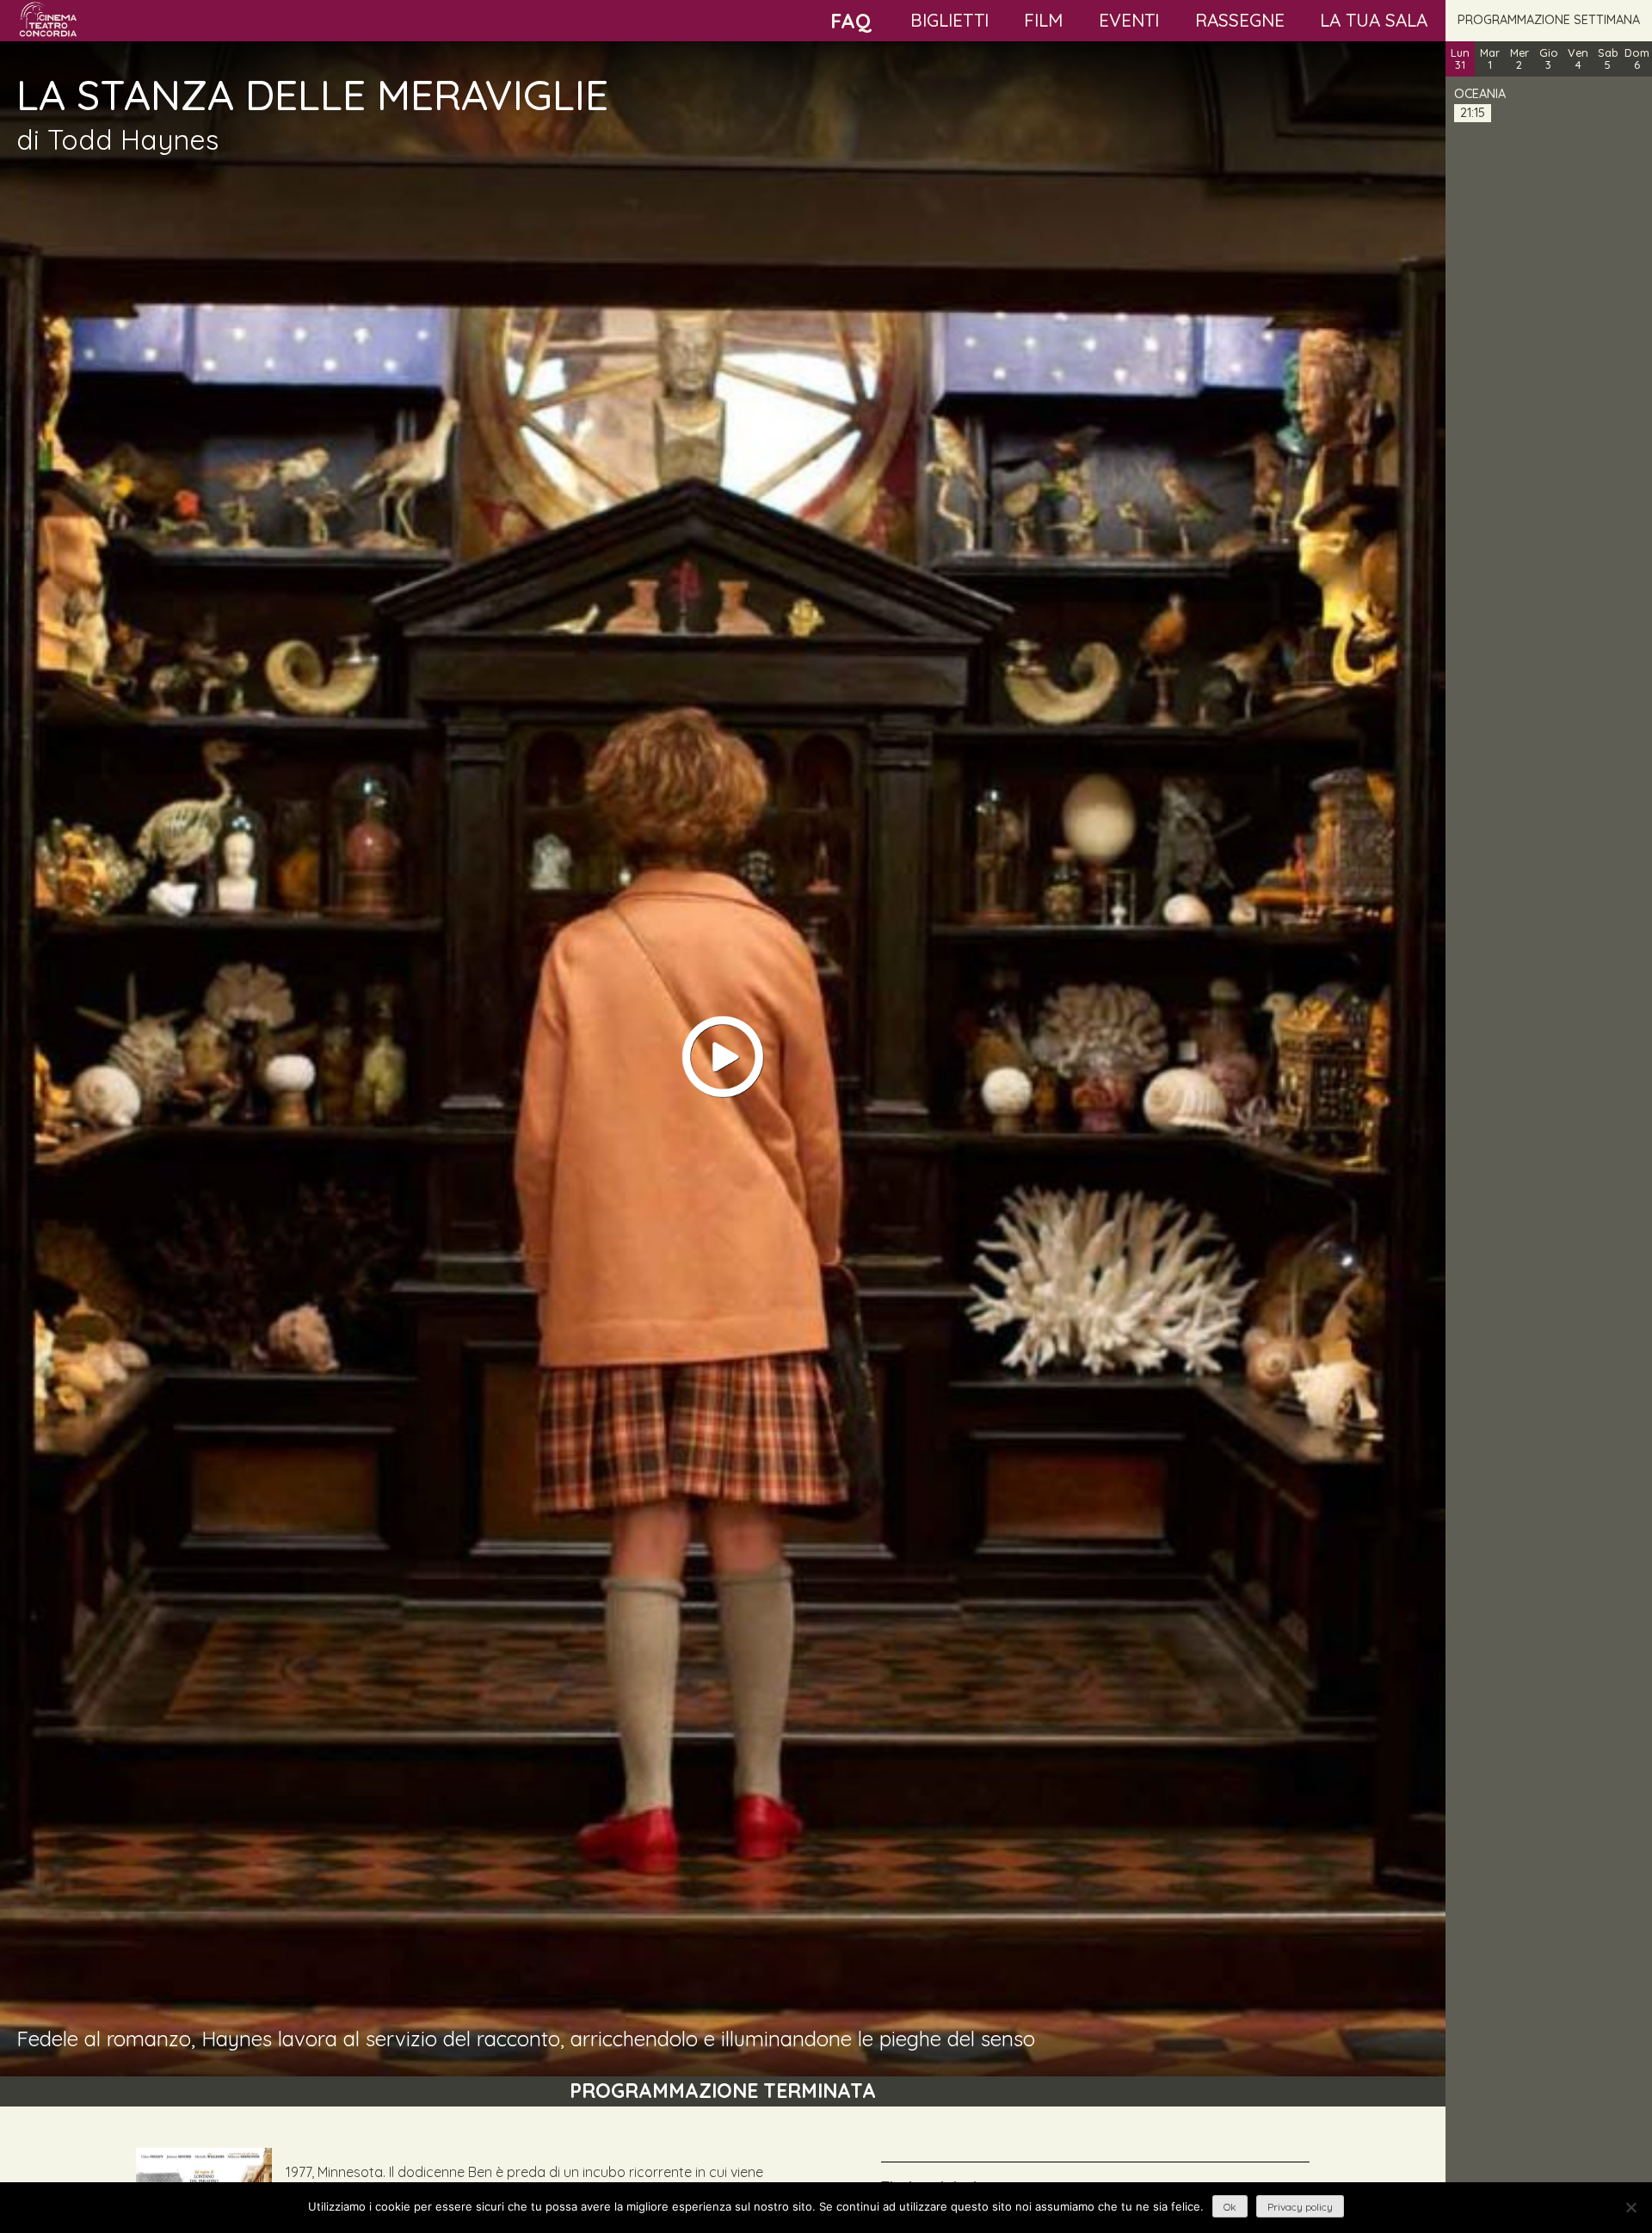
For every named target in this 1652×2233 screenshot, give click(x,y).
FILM (1043, 20)
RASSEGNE (1240, 20)
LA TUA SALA (1374, 20)
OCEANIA (1480, 94)
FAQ (851, 21)
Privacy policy (1300, 2207)
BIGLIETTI (949, 20)
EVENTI (1129, 20)
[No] (1630, 2207)
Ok (1230, 2207)
